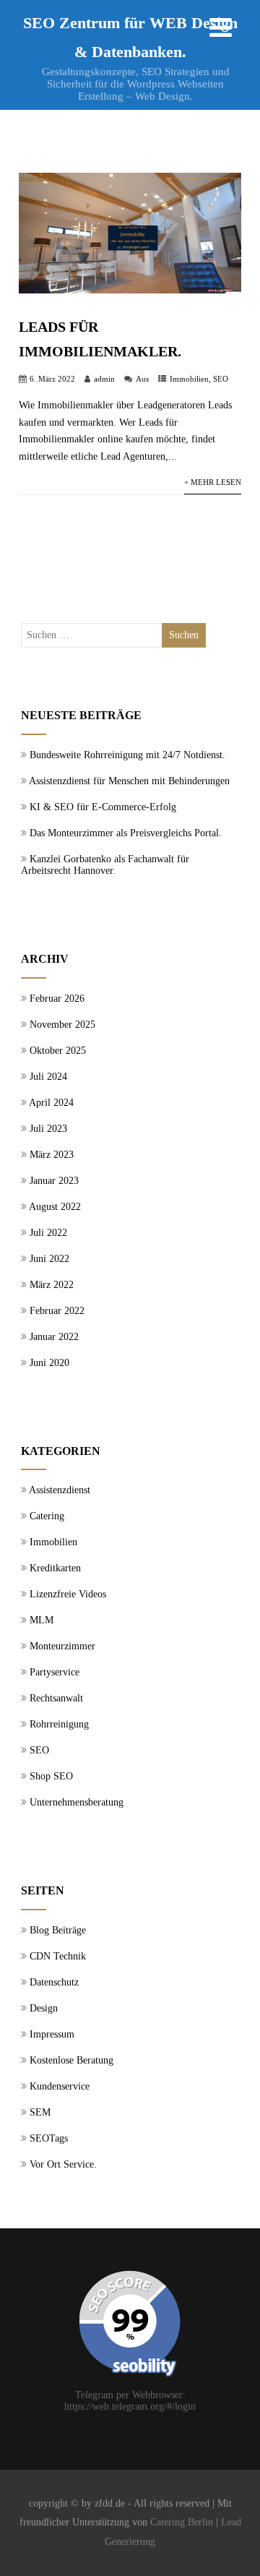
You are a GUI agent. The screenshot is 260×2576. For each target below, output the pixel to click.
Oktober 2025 (58, 1051)
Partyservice (55, 1672)
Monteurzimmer (62, 1646)
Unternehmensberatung (77, 1802)
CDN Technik (58, 1956)
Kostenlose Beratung (71, 2060)
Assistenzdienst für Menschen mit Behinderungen (129, 781)
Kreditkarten (55, 1568)
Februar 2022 (57, 1311)
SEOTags (49, 2138)
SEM (40, 2112)
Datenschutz (54, 1982)
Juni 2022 (49, 1259)
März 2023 (52, 1155)
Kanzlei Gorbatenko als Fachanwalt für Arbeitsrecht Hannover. (105, 865)
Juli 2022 (48, 1233)
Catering (47, 1516)
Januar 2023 (54, 1181)
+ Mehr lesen (213, 482)
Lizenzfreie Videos (68, 1594)
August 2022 (55, 1207)
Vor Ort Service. (63, 2164)
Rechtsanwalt (56, 1698)
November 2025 (62, 1025)
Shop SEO (51, 1776)
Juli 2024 (48, 1077)
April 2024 (51, 1103)
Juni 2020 (49, 1363)
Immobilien (189, 379)
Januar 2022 (54, 1337)
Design (44, 2008)
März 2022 (52, 1285)
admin (104, 379)
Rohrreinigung (59, 1724)
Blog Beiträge (58, 1930)
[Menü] (221, 28)
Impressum (52, 2034)
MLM (42, 1620)
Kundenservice (60, 2086)
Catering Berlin (182, 2522)
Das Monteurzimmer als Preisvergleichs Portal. (126, 833)
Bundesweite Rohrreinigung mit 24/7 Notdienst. (127, 755)
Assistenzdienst (60, 1490)
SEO (221, 379)
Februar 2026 (57, 999)
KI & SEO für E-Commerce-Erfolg (103, 807)
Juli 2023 (48, 1129)
